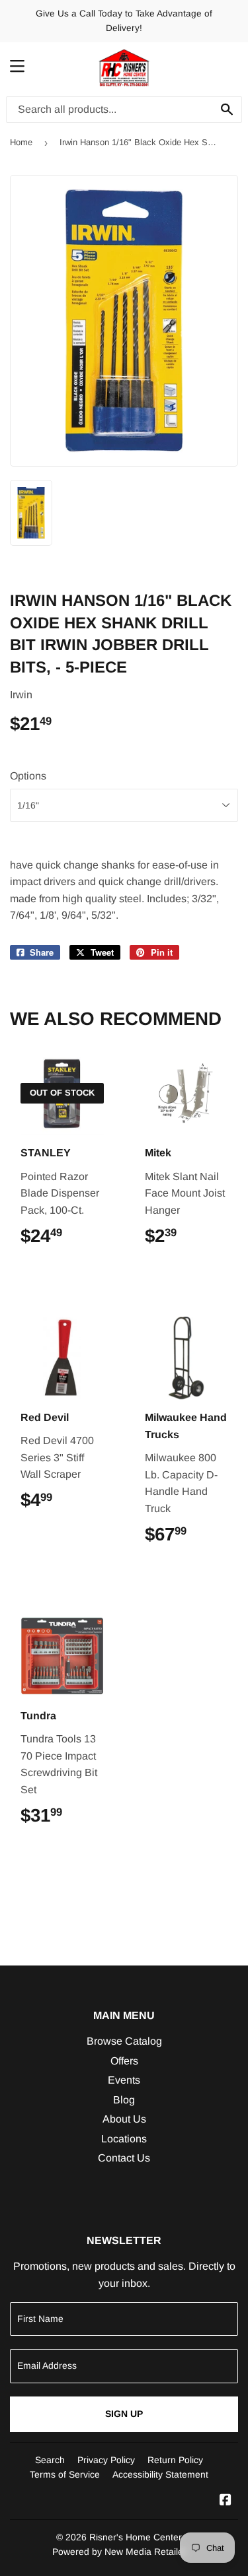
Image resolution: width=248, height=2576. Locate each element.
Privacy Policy (106, 2460)
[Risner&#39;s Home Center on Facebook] (226, 2501)
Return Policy (175, 2460)
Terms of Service (65, 2474)
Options (28, 776)
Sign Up (124, 2414)
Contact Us (124, 2158)
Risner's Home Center (136, 2537)
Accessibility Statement (160, 2474)
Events (124, 2080)
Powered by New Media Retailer (119, 2552)
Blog (124, 2100)
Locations (124, 2139)
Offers (124, 2061)
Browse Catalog (124, 2041)
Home (21, 142)
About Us (124, 2119)
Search (50, 2460)
